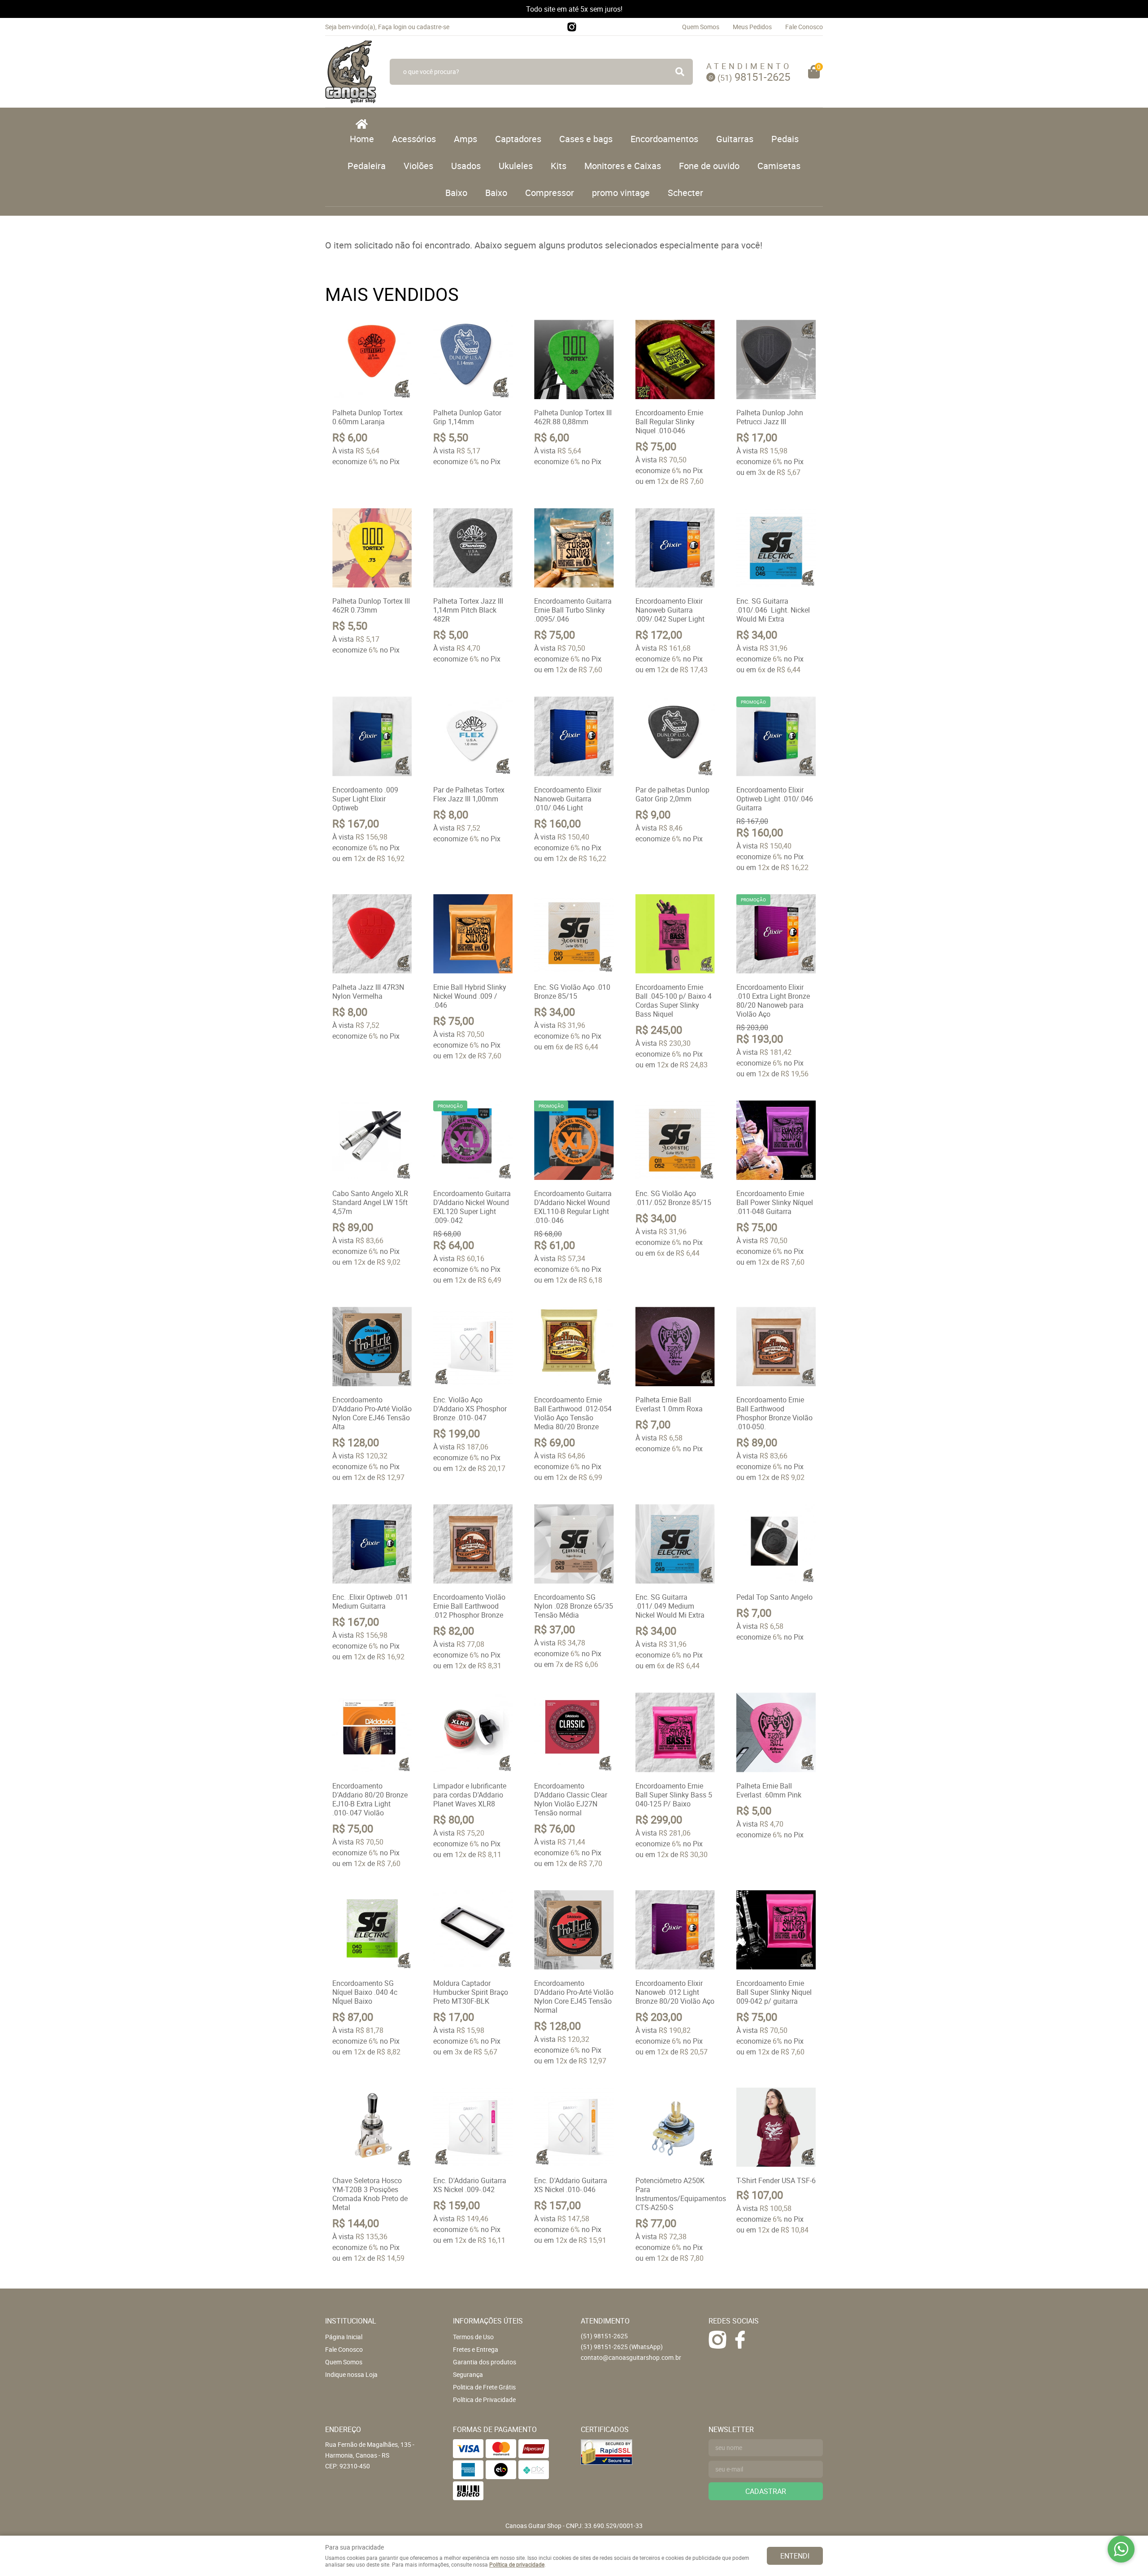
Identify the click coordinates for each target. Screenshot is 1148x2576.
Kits (559, 166)
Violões (418, 166)
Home (362, 139)
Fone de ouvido (709, 166)
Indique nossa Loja (351, 2374)
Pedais (785, 139)
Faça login (392, 27)
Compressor (550, 193)
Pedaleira (367, 166)
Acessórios (414, 139)
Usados (466, 166)
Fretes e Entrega (476, 2349)
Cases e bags (586, 139)
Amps (465, 139)
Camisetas (779, 166)
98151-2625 (754, 77)
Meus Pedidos (752, 27)
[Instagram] (572, 27)
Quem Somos (701, 27)
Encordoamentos (664, 139)
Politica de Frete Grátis (484, 2387)
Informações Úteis (488, 2321)
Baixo (456, 193)
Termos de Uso (473, 2337)
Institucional (351, 2321)
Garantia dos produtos (485, 2362)
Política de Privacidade (484, 2400)
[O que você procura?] (680, 72)
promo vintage (621, 193)
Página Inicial (344, 2337)
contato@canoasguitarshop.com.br (631, 2357)
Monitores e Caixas (623, 166)
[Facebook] (740, 2340)
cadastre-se (433, 27)
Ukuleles (516, 166)
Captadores (518, 139)
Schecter (685, 193)
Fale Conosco (804, 27)
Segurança (468, 2374)
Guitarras (735, 139)
